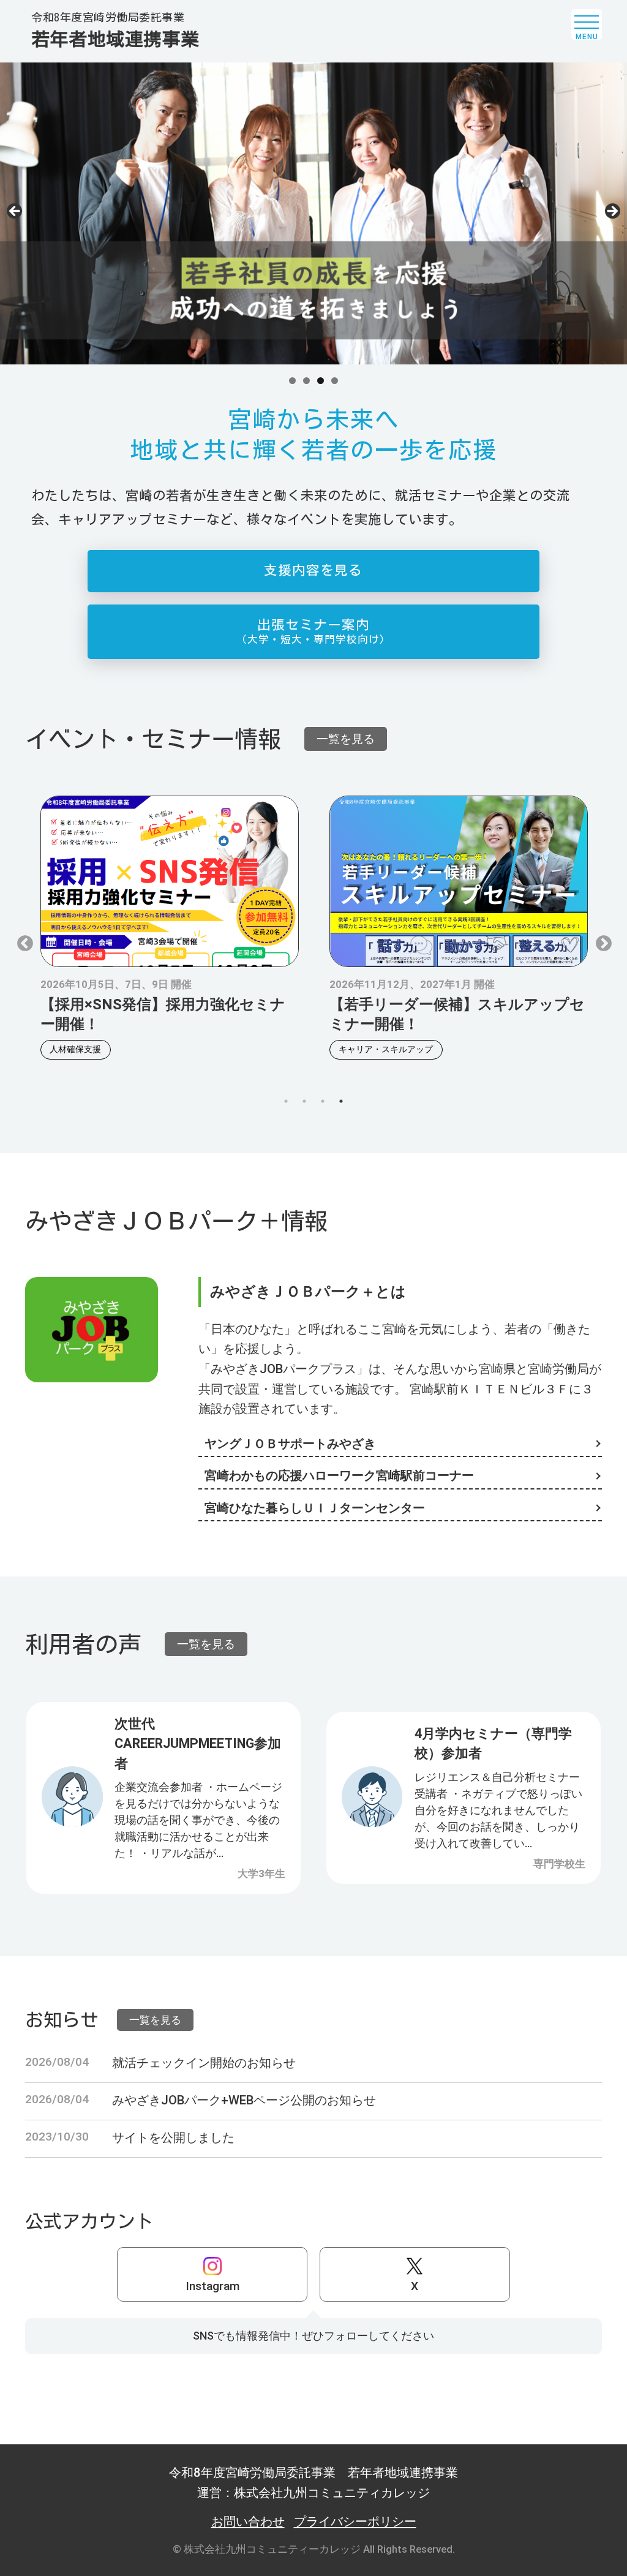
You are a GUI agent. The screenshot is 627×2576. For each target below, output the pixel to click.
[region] (313, 215)
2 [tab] (306, 381)
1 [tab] (292, 381)
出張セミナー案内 (313, 631)
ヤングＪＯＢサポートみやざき (290, 1444)
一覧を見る (346, 739)
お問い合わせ (248, 2521)
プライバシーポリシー (355, 2521)
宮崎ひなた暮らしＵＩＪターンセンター (315, 1508)
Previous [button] (15, 212)
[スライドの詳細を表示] (313, 213)
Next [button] (612, 212)
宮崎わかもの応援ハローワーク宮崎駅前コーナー (339, 1475)
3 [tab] (321, 381)
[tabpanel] (170, 929)
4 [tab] (335, 381)
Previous (22, 941)
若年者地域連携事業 (115, 30)
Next (601, 941)
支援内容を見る (313, 570)
